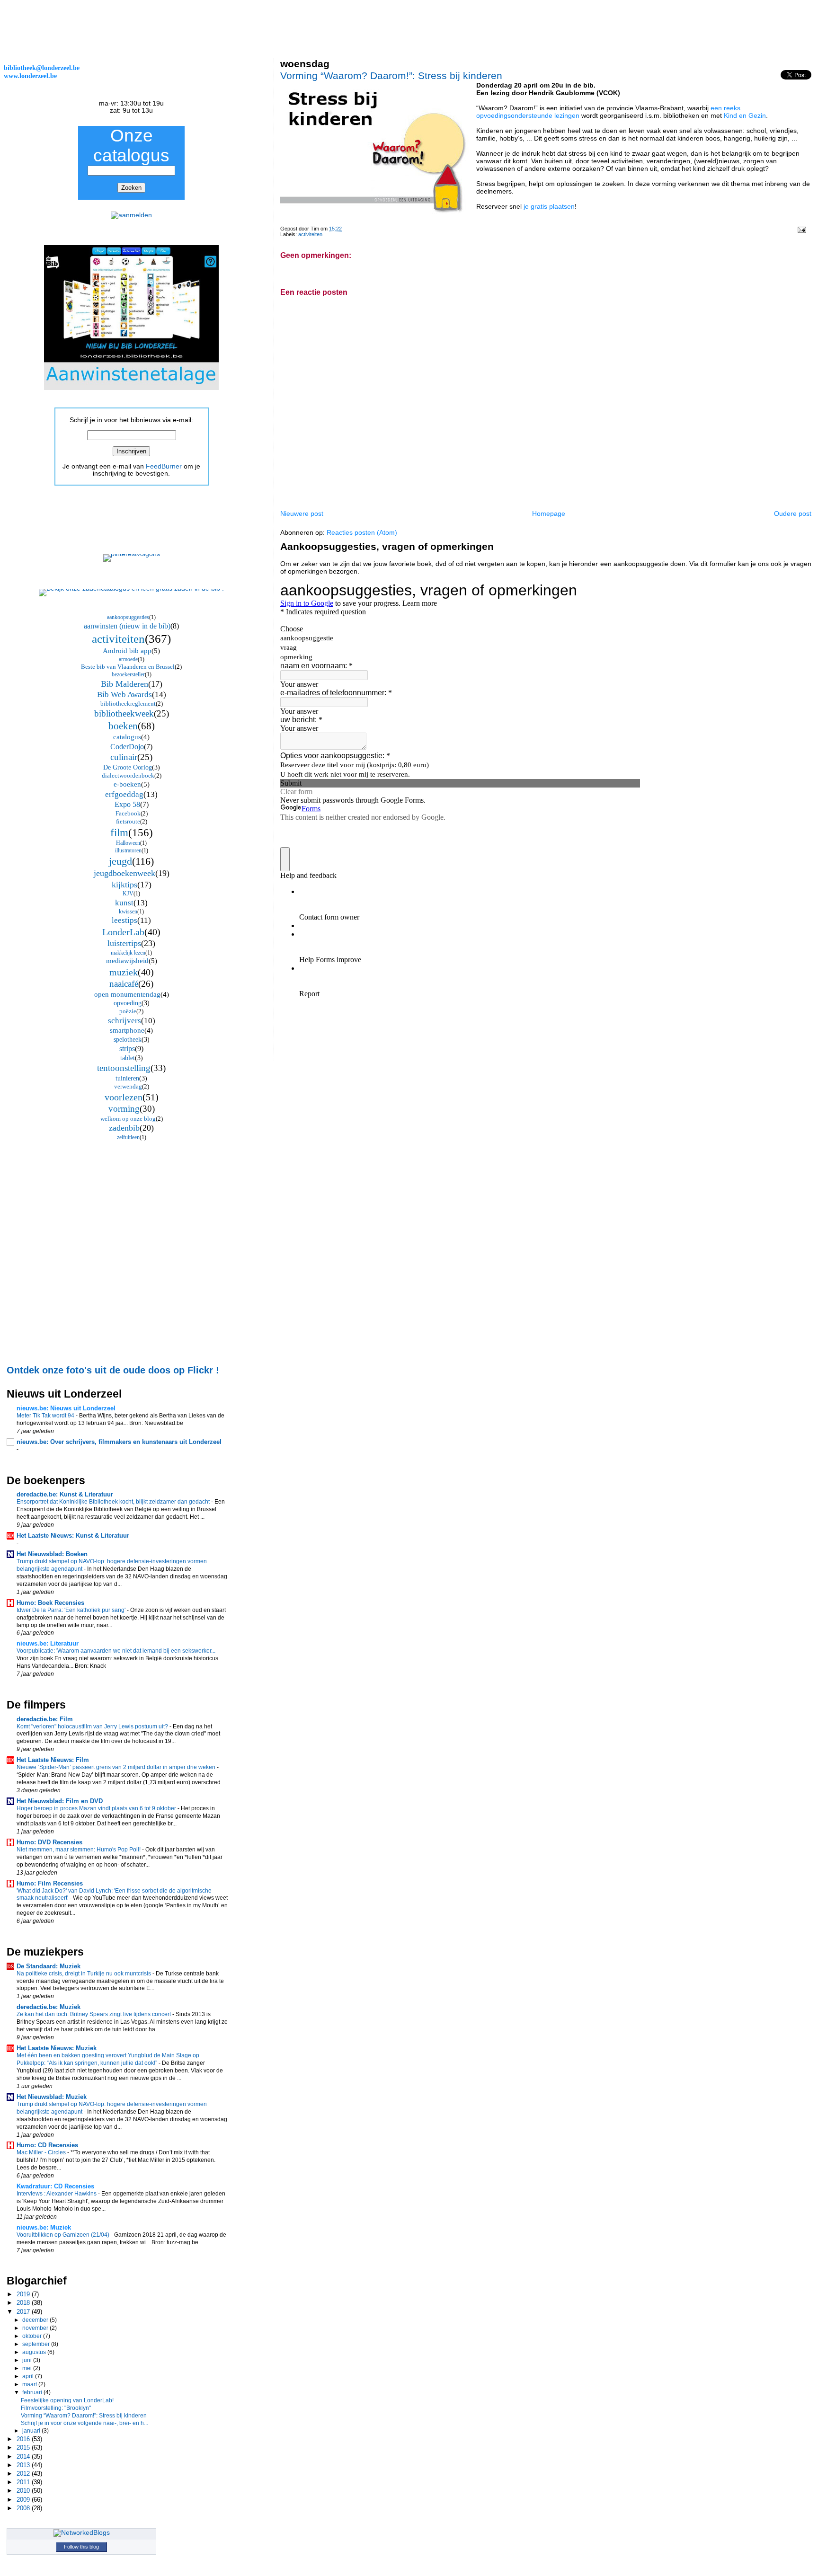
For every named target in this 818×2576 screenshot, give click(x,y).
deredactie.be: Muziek (49, 2007)
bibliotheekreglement (128, 704)
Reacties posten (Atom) (362, 532)
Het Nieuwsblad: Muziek (52, 2097)
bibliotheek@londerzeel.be (42, 68)
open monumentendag (127, 994)
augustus (35, 2352)
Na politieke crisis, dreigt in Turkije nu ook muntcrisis (84, 1974)
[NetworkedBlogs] (82, 2533)
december (36, 2320)
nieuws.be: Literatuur (48, 1643)
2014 (24, 2456)
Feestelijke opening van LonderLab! (67, 2400)
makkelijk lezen (128, 953)
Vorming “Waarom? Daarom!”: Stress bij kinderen (391, 75)
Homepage (549, 513)
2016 (24, 2439)
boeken (123, 726)
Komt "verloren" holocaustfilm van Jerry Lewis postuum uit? (93, 1726)
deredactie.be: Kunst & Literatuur (65, 1494)
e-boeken (127, 784)
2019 (24, 2294)
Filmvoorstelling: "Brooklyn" (56, 2408)
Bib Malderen (124, 684)
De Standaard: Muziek (49, 1966)
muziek (124, 972)
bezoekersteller (128, 674)
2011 (24, 2482)
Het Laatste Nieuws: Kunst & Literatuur (73, 1536)
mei (28, 2368)
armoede (128, 659)
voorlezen (124, 1097)
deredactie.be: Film (45, 1719)
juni (28, 2360)
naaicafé (124, 984)
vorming (124, 1109)
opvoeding (128, 1003)
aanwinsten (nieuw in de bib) (127, 626)
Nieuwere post (302, 513)
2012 (24, 2474)
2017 (24, 2312)
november (36, 2328)
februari (33, 2392)
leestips (124, 920)
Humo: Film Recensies (50, 1883)
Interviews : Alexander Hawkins (57, 2194)
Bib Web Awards (124, 695)
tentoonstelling (124, 1068)
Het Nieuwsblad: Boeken (52, 1554)
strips (127, 1049)
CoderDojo (127, 747)
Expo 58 (127, 804)
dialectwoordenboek (128, 775)
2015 (24, 2448)
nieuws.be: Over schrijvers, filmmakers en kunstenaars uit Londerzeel (119, 1442)
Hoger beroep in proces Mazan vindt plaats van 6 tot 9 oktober (97, 1808)
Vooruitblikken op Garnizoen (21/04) (64, 2235)
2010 (24, 2491)
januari (32, 2431)
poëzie (128, 1011)
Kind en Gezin (745, 115)
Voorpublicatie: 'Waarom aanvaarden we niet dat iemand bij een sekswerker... (117, 1651)
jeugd (120, 861)
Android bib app (127, 651)
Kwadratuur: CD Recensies (55, 2186)
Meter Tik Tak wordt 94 (46, 1416)
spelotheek (128, 1040)
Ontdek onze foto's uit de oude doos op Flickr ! (113, 1370)
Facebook (128, 813)
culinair (124, 757)
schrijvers (124, 1021)
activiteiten (310, 234)
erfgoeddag (124, 794)
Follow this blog (81, 2547)
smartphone (127, 1030)
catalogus (127, 737)
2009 (24, 2500)
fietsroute (128, 821)
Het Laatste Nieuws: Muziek (57, 2048)
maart (30, 2384)
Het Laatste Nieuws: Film (53, 1760)
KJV (128, 894)
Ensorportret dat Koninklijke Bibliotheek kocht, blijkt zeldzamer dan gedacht (114, 1502)
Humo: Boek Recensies (50, 1603)
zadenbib (124, 1128)
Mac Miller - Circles (42, 2152)
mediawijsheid (127, 961)
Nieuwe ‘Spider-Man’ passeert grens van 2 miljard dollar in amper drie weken (117, 1767)
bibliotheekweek (124, 713)
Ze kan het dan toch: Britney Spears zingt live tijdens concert (94, 2014)
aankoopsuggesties (128, 617)
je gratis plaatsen (549, 206)
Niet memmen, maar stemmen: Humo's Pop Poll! (79, 1850)
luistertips (124, 943)
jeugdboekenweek (124, 873)
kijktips (124, 885)
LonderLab (123, 932)
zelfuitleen (128, 1137)
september (37, 2344)
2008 (24, 2508)
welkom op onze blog (128, 1119)
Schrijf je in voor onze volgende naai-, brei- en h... (84, 2423)
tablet (128, 1058)
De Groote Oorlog (128, 767)
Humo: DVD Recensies (49, 1842)
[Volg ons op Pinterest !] (132, 554)
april (29, 2376)
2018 (24, 2303)
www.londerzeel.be (30, 76)
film (119, 833)
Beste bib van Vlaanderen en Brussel (128, 667)
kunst (124, 903)
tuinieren (127, 1078)
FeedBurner (164, 466)
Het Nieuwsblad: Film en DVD (60, 1801)
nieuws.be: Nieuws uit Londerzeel (66, 1408)
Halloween (128, 843)
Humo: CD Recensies (47, 2145)
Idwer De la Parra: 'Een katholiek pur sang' (72, 1610)
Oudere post (793, 513)
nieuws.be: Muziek (44, 2227)
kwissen (128, 912)
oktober (33, 2336)
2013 (24, 2465)
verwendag (128, 1086)
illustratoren (128, 850)
